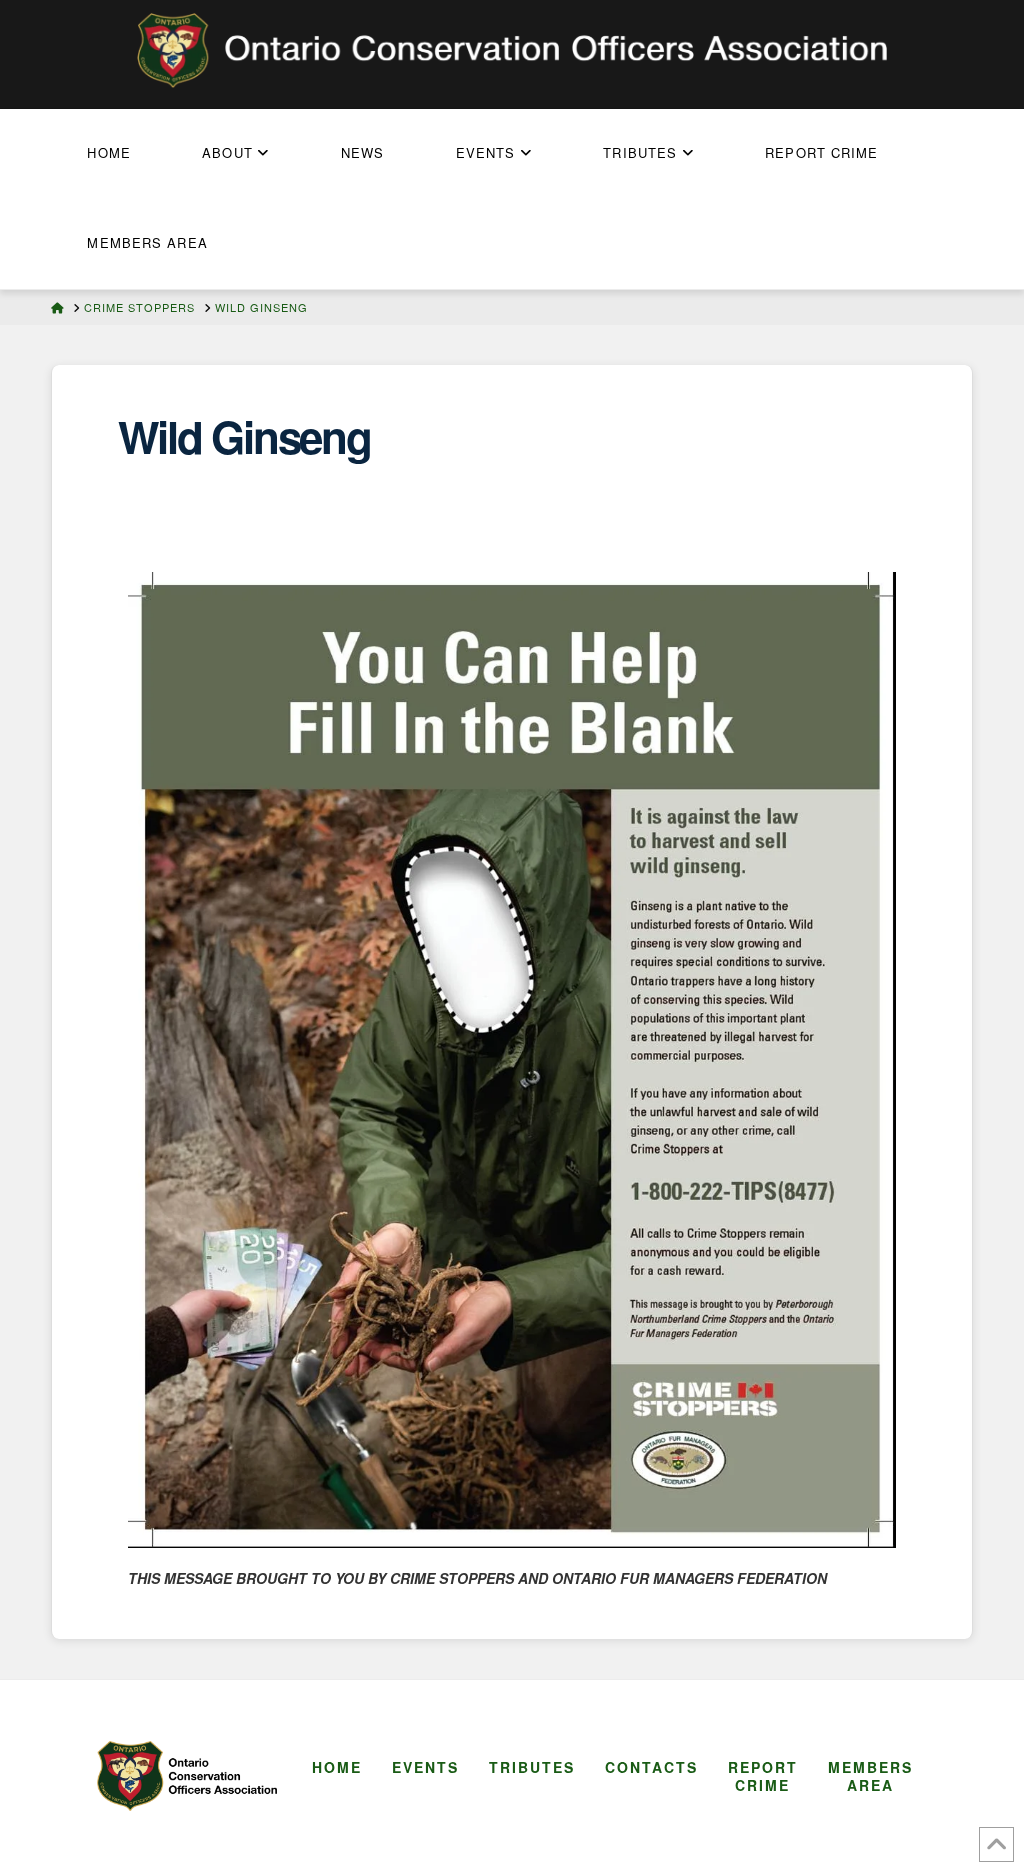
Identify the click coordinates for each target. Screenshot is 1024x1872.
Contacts (651, 1767)
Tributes (532, 1767)
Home (337, 1767)
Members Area (870, 1776)
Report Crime (763, 1776)
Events (425, 1767)
